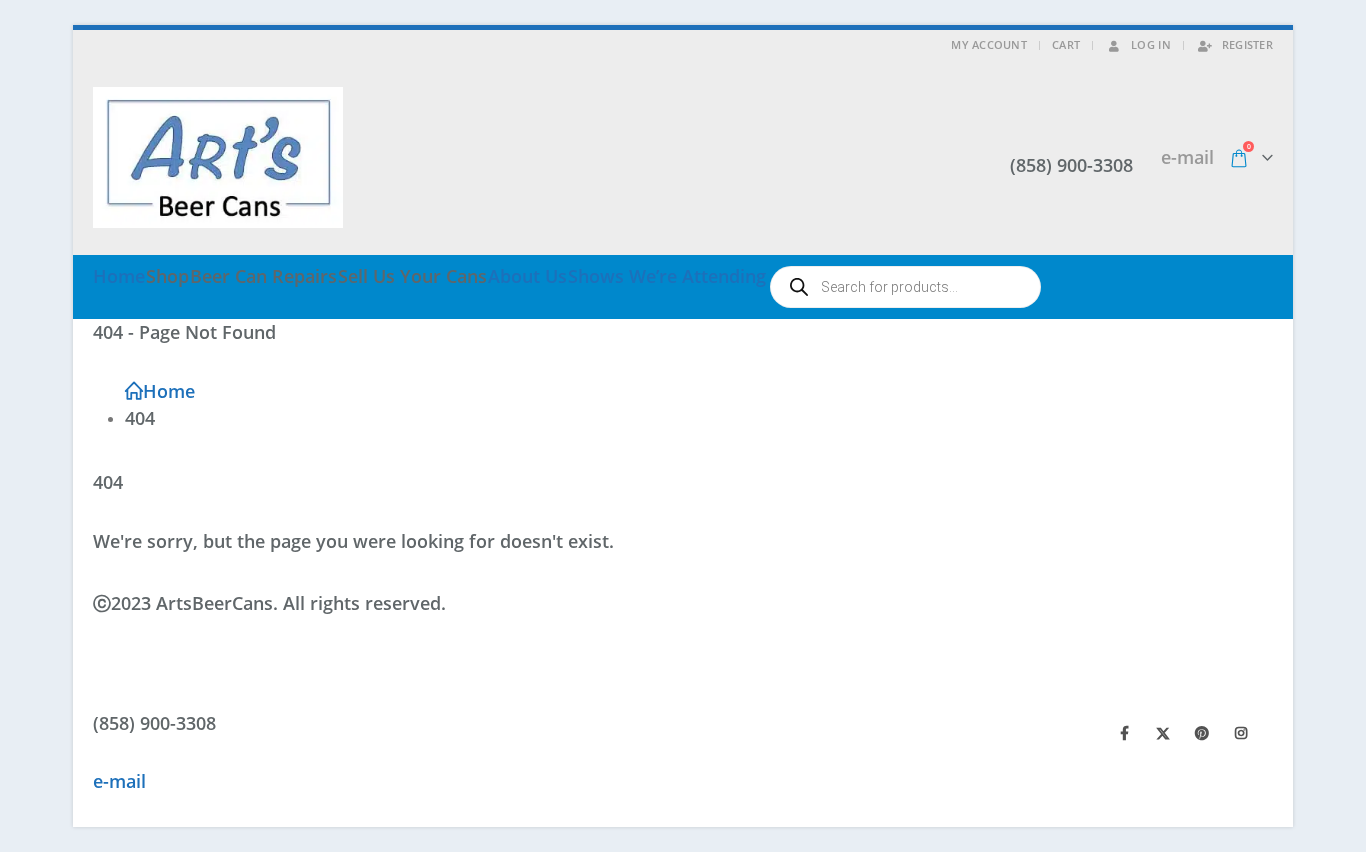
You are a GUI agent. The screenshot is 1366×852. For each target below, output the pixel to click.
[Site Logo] (218, 157)
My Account (989, 44)
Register (1247, 44)
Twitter (1163, 733)
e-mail (1187, 157)
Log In (1151, 44)
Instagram (1241, 733)
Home (119, 276)
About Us (527, 276)
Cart (1066, 44)
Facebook (1124, 733)
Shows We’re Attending (667, 276)
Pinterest (1202, 733)
